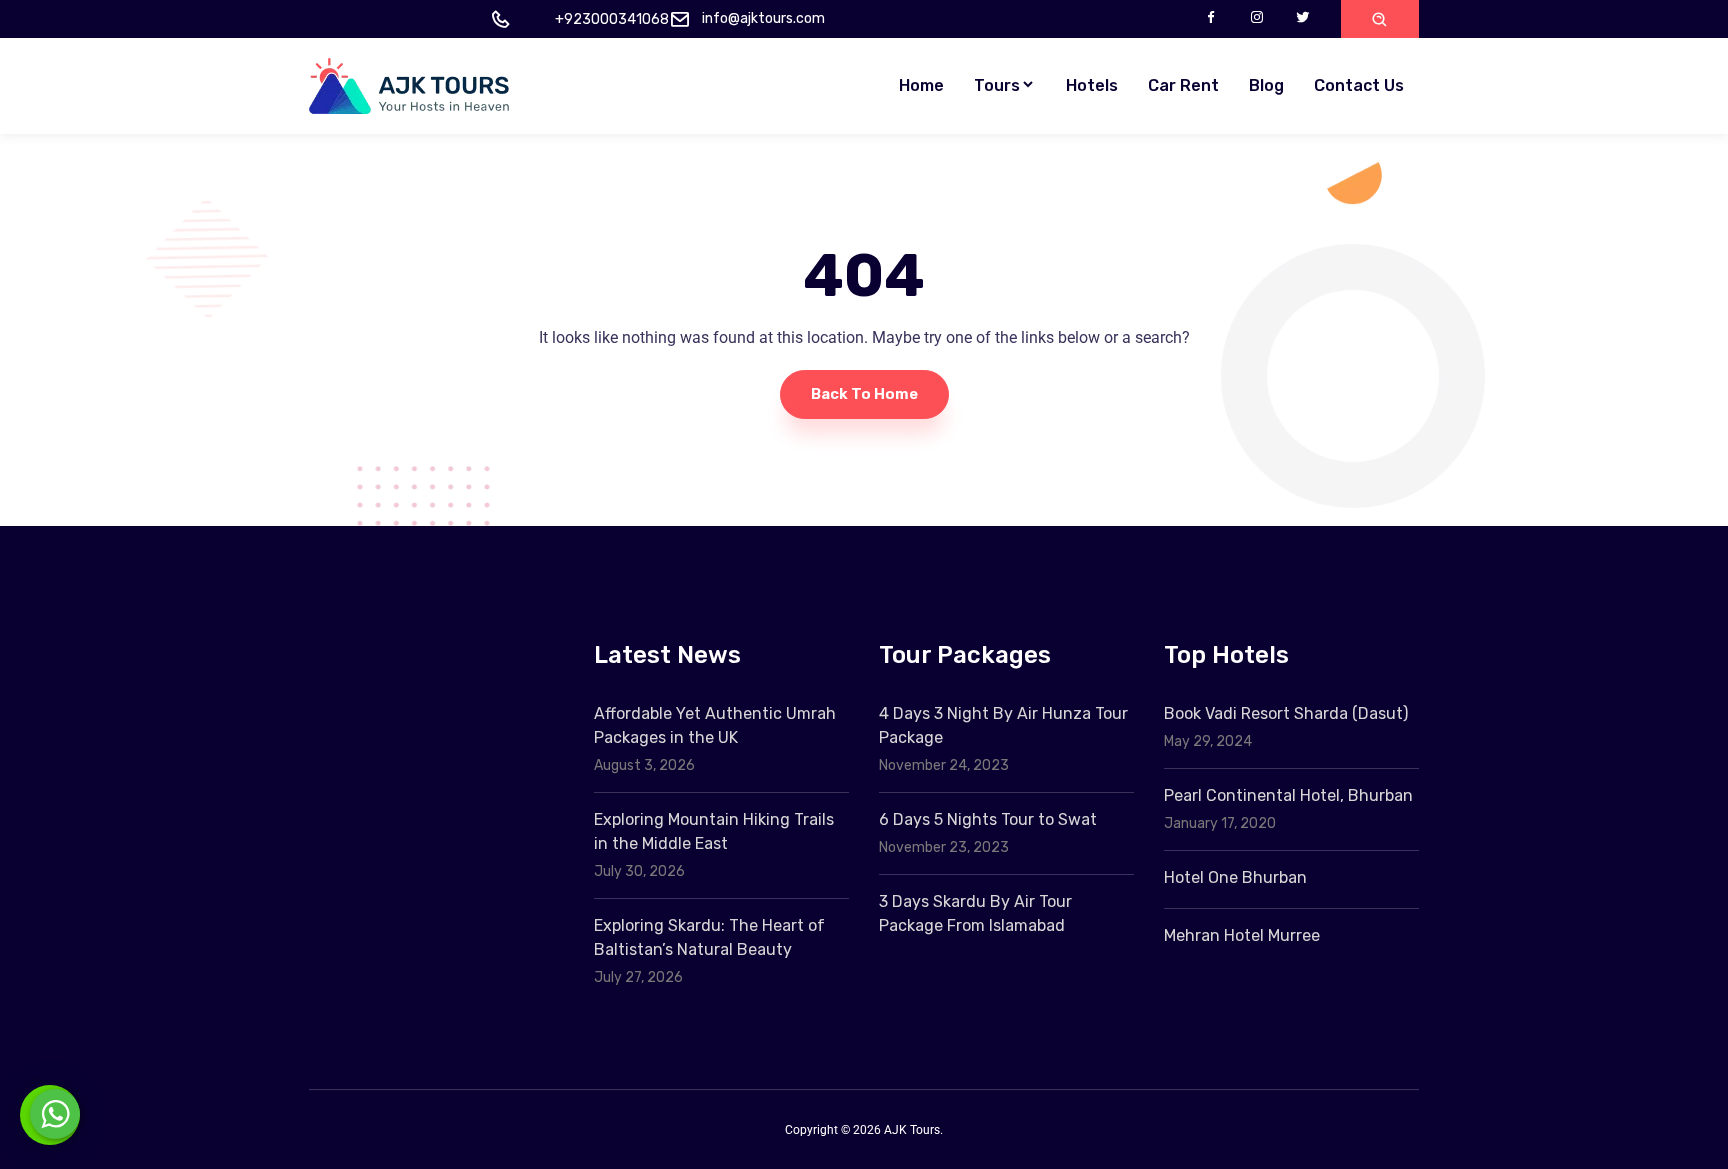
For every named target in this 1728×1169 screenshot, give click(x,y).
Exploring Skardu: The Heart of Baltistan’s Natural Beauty (709, 937)
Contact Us (1359, 85)
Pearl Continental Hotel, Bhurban (1288, 795)
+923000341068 (612, 19)
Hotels (1092, 85)
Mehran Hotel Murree (1242, 935)
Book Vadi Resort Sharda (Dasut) (1286, 713)
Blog (1266, 85)
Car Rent (1183, 85)
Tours (997, 85)
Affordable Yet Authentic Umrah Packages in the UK (715, 725)
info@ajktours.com (763, 18)
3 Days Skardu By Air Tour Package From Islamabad (975, 913)
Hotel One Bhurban (1235, 877)
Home (921, 85)
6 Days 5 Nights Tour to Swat (988, 819)
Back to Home (864, 394)
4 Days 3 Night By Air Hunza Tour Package (1003, 725)
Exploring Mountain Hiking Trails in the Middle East (714, 831)
